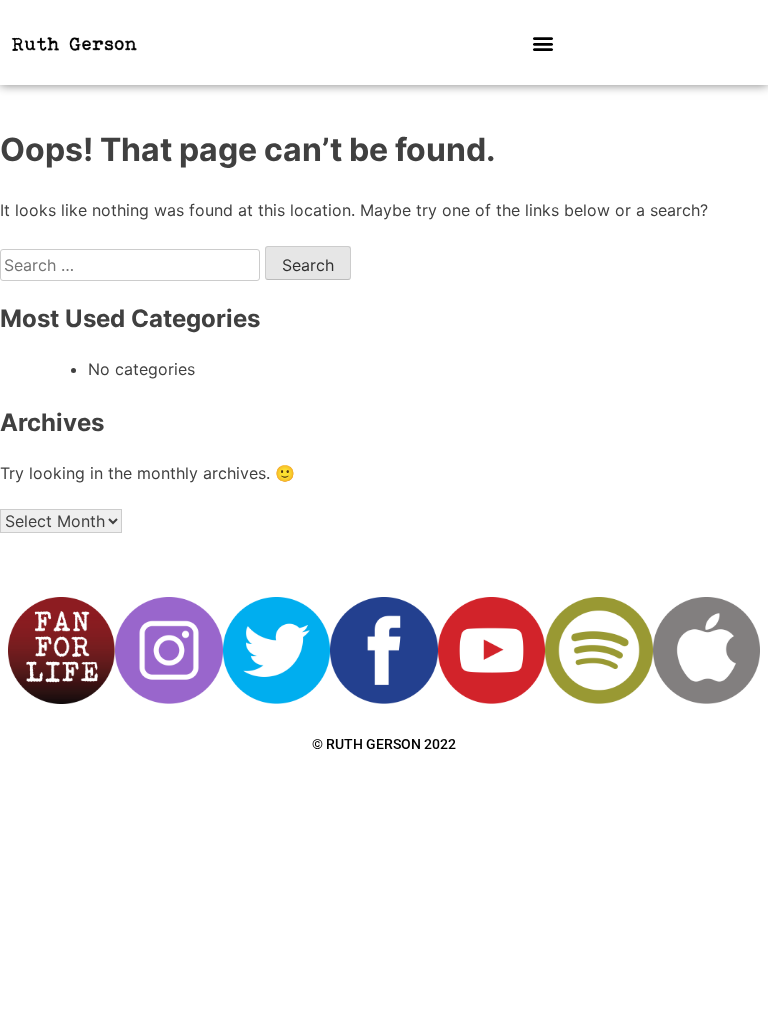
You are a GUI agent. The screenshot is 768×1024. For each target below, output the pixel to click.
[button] (542, 42)
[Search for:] (132, 265)
